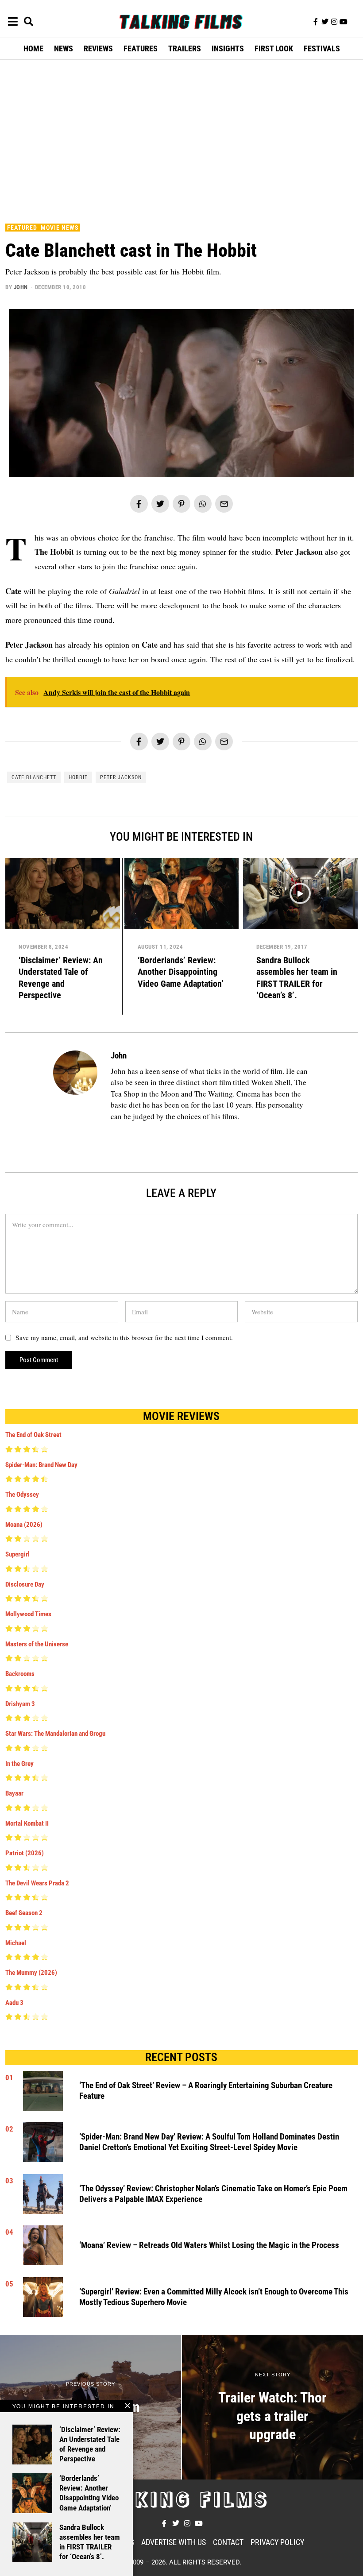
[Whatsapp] (203, 504)
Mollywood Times (28, 1614)
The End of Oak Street (33, 1435)
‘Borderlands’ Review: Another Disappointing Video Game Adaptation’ (181, 972)
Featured (22, 228)
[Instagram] (334, 22)
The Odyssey (22, 1495)
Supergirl (17, 1554)
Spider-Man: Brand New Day (41, 1465)
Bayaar (14, 1793)
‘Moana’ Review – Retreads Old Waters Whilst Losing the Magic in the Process (209, 2245)
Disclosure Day (25, 1584)
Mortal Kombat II (27, 1823)
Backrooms (20, 1674)
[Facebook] (139, 504)
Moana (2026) (24, 1525)
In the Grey (19, 1764)
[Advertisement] (184, 139)
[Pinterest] (181, 504)
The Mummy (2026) (31, 1973)
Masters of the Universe (37, 1644)
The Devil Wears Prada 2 (37, 1883)
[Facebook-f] (316, 22)
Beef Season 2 (24, 1913)
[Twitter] (325, 22)
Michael (16, 1943)
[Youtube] (344, 22)
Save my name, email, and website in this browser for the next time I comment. (124, 1337)
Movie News (60, 228)
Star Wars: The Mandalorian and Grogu (55, 1734)
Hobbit (78, 777)
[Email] (224, 504)
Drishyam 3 (20, 1704)
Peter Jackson (121, 777)
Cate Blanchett (34, 777)
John (21, 287)
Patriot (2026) (25, 1853)
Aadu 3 (14, 2003)
